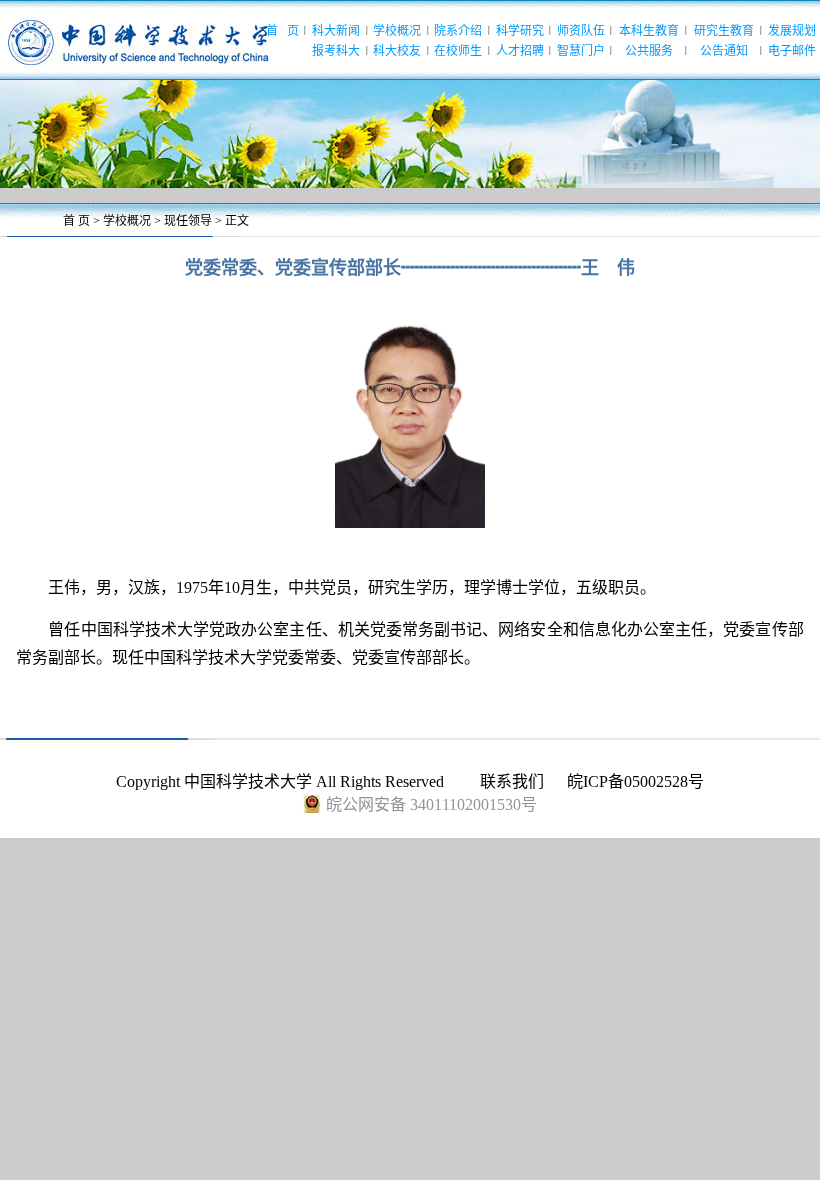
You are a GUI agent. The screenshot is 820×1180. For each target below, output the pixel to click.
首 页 (76, 221)
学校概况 (127, 221)
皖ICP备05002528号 (635, 781)
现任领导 (188, 221)
